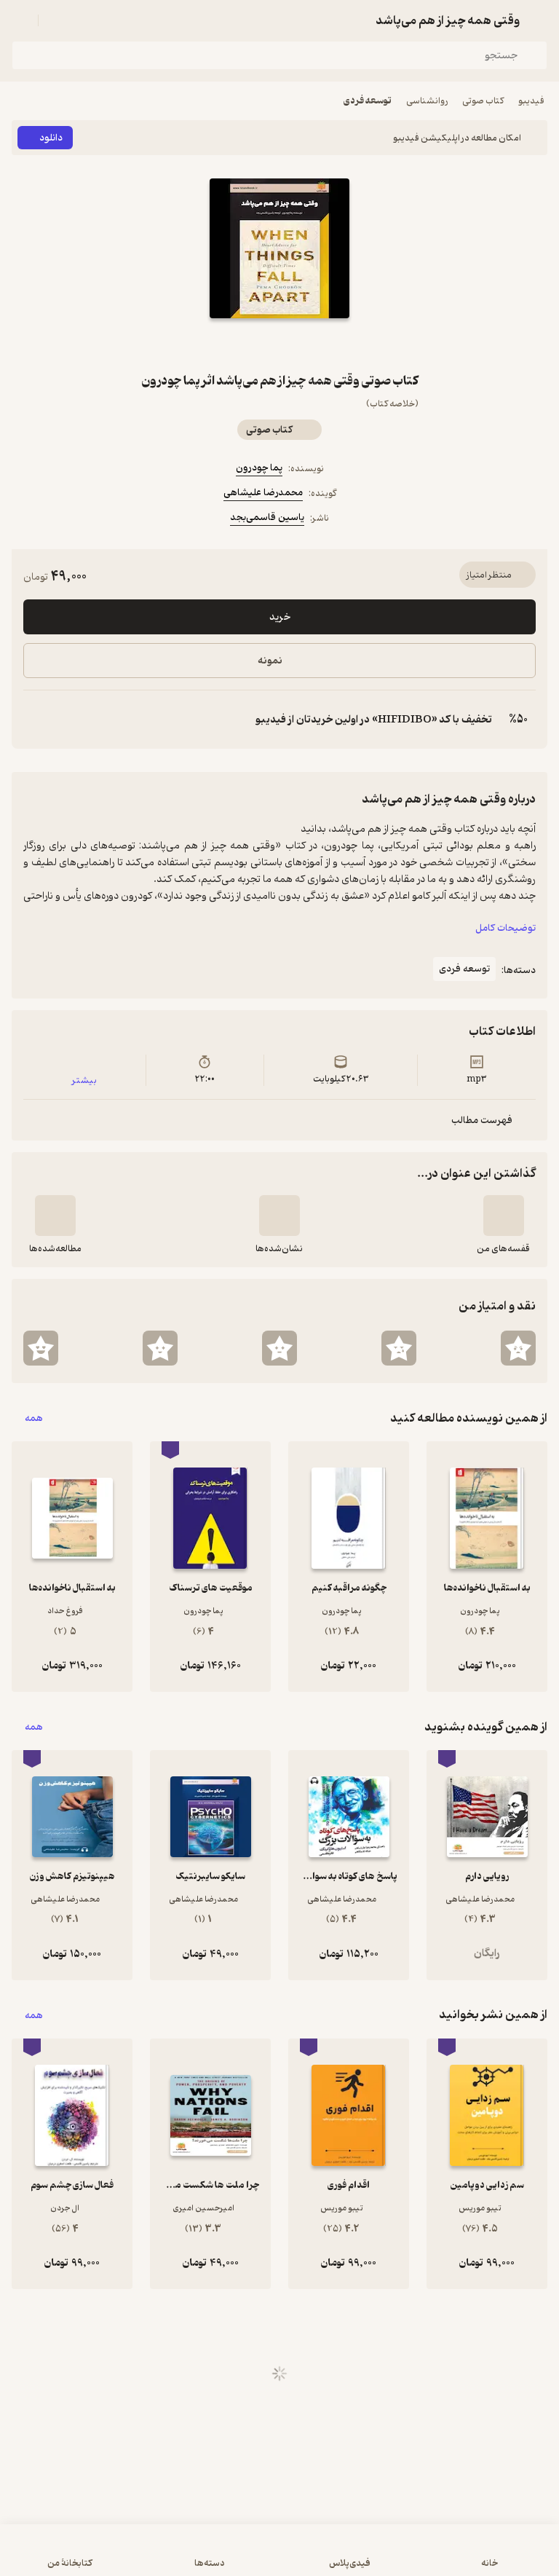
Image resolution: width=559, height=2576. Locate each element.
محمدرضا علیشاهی (263, 493)
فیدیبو (531, 101)
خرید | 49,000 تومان (280, 2557)
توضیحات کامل (506, 928)
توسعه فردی (368, 101)
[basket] (56, 20)
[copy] (35, 720)
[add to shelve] (504, 1216)
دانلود (51, 138)
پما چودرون (259, 468)
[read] (55, 1216)
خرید (280, 617)
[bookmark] (314, 344)
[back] (539, 20)
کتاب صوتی (483, 101)
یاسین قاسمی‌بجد (267, 517)
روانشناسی (427, 101)
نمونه (270, 661)
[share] (245, 344)
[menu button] (20, 20)
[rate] (518, 1348)
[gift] (279, 344)
